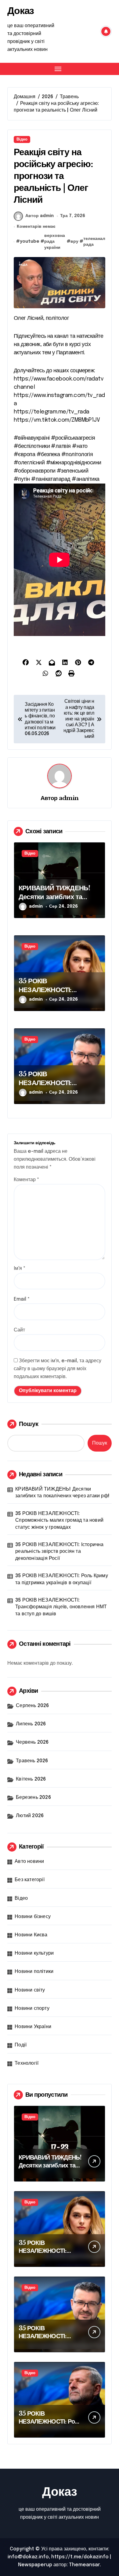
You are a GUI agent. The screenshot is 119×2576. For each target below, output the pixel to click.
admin (69, 798)
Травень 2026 (32, 1761)
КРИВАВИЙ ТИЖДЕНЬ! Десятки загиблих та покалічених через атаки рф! (56, 901)
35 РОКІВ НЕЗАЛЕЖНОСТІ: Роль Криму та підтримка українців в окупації (62, 1579)
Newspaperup (35, 2565)
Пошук (29, 1424)
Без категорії (30, 1880)
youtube (30, 241)
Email (22, 1299)
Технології (27, 2063)
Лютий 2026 (30, 1816)
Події (21, 2045)
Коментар (26, 1180)
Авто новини (29, 1861)
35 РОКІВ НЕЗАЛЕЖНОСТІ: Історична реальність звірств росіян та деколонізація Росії (59, 1552)
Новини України (33, 2027)
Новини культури (34, 1953)
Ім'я (20, 1268)
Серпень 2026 (32, 1706)
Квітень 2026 (31, 1779)
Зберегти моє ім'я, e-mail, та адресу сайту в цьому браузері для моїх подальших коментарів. (58, 1369)
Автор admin (40, 216)
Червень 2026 (32, 1742)
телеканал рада (94, 242)
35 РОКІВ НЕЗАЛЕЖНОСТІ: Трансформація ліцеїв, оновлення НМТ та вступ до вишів (61, 1607)
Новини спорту (32, 2008)
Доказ (21, 11)
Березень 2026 (33, 1797)
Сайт (19, 1330)
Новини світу (30, 1990)
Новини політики (34, 1972)
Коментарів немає (36, 227)
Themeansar (84, 2565)
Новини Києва (31, 1935)
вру (74, 241)
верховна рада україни (55, 242)
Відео (22, 139)
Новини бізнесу (33, 1917)
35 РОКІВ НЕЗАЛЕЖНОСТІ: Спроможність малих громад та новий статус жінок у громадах (59, 1520)
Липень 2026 (31, 1724)
